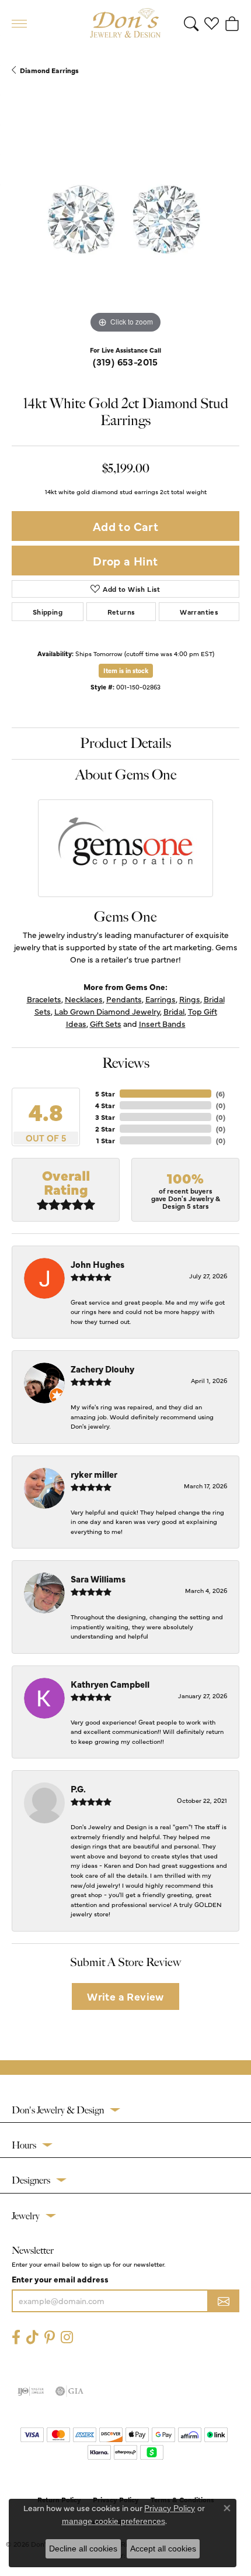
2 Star (105, 1129)
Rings (190, 999)
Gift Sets (106, 1023)
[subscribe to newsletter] (224, 2301)
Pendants (124, 999)
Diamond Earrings (49, 70)
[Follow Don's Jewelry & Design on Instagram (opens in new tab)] (67, 2337)
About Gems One (126, 775)
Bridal (174, 1011)
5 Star (105, 1094)
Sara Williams (98, 1579)
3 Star (105, 1117)
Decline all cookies (83, 2549)
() (220, 1094)
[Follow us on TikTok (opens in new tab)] (32, 2337)
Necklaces (84, 999)
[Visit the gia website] (69, 2391)
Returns (121, 612)
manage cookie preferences (114, 2521)
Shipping (48, 612)
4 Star (105, 1105)
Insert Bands (162, 1023)
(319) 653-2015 (125, 361)
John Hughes (97, 1264)
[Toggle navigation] (19, 24)
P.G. (78, 1789)
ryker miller (94, 1474)
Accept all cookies (163, 2549)
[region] (125, 222)
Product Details (125, 743)
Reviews (126, 1063)
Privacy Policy (170, 2508)
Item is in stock (126, 670)
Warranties (199, 612)
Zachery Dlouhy (102, 1369)
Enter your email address (60, 2279)
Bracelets (44, 999)
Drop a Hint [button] (125, 561)
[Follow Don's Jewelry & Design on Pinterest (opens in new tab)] (50, 2337)
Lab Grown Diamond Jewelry (107, 1011)
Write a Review (125, 1996)
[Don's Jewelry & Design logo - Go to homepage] (125, 23)
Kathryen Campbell (110, 1684)
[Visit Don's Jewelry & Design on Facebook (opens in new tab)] (16, 2337)
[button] (191, 23)
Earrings (161, 999)
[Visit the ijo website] (31, 2391)
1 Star (106, 1140)
